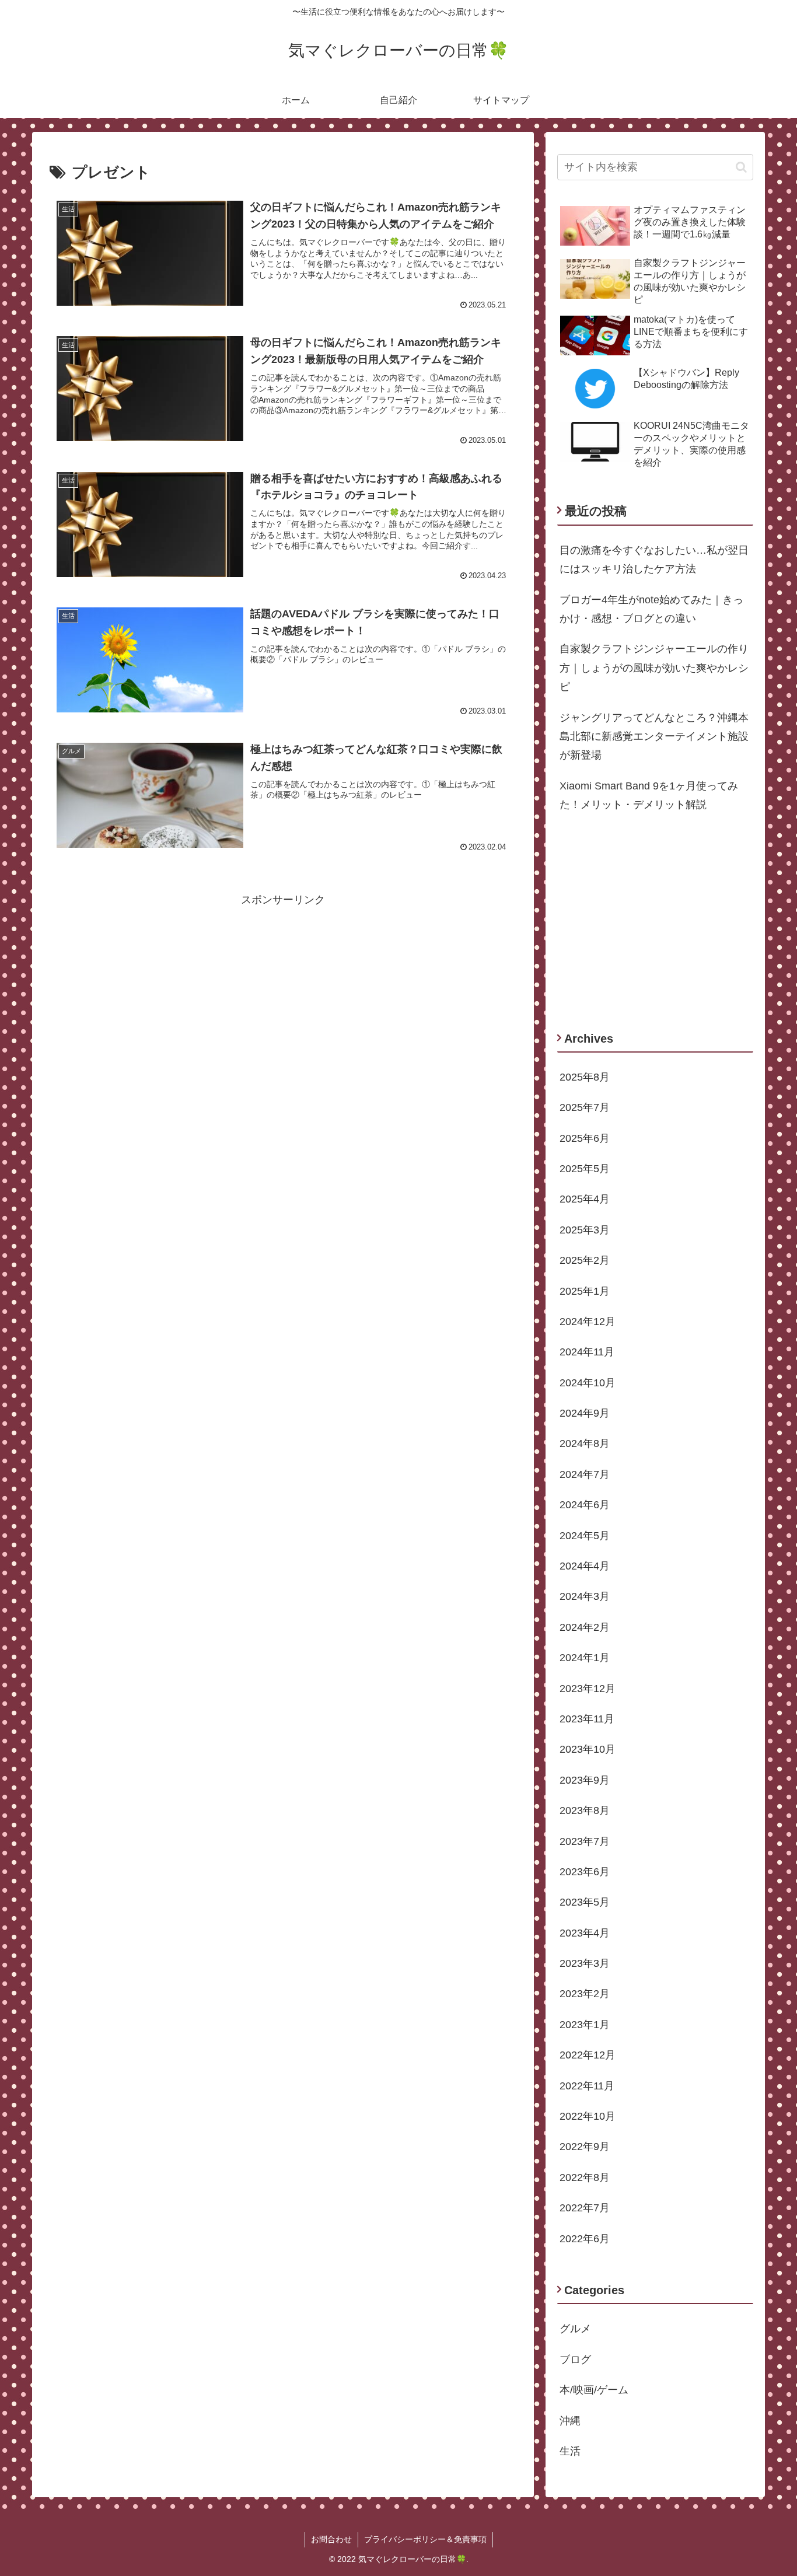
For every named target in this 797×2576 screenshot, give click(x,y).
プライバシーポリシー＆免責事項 (425, 2539)
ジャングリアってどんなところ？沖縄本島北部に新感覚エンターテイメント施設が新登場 (654, 737)
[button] (741, 167)
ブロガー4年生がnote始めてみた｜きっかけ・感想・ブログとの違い (651, 609)
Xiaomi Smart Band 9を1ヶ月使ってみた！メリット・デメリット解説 (649, 795)
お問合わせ (331, 2539)
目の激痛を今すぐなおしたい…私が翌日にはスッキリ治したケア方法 (654, 560)
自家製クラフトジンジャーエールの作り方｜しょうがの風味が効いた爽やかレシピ (654, 668)
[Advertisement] (283, 991)
